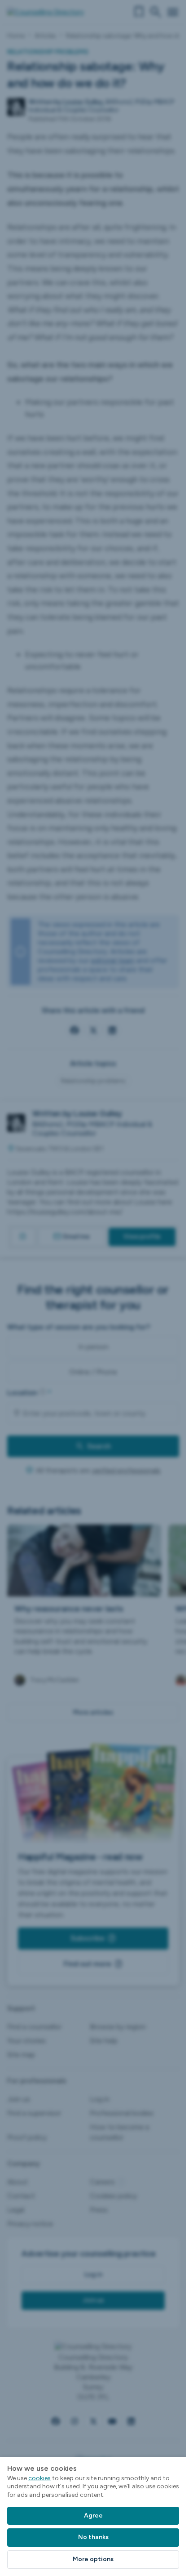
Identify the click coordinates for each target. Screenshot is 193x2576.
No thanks (93, 2537)
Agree (93, 2516)
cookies (39, 2478)
